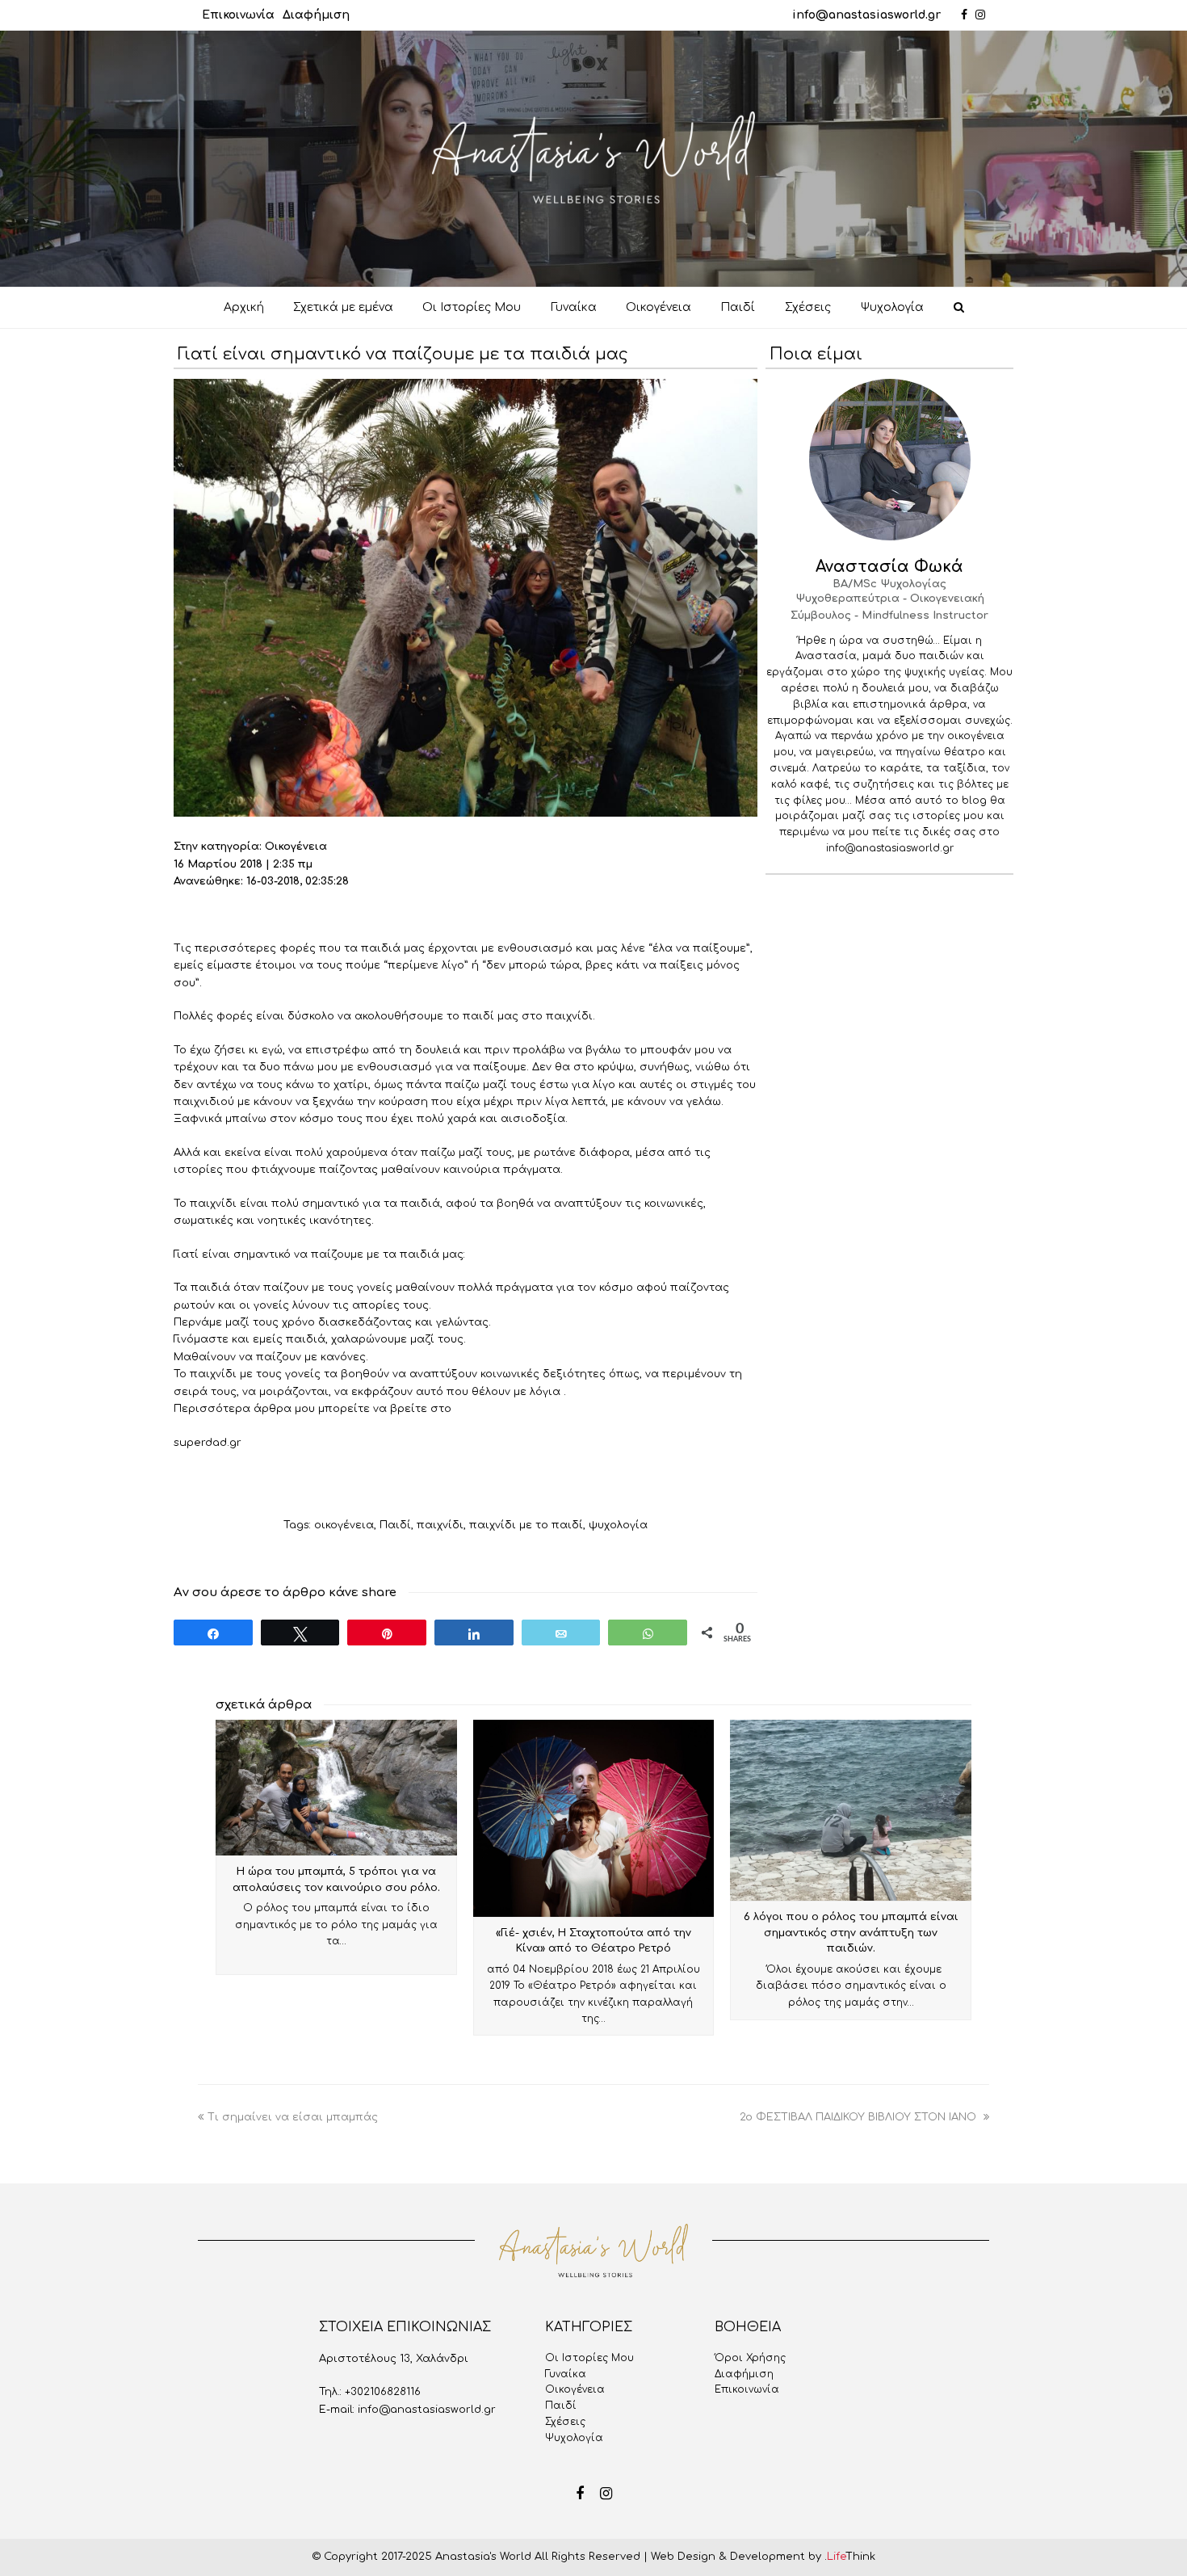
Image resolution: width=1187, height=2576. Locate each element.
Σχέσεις (565, 2422)
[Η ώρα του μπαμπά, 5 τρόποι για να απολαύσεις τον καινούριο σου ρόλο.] (336, 1788)
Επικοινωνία (238, 15)
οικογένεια (344, 1525)
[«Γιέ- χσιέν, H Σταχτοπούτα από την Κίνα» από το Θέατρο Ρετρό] (594, 1818)
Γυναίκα (566, 2374)
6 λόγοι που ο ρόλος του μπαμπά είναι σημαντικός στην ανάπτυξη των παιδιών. (851, 1933)
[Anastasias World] (593, 158)
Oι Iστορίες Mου (589, 2358)
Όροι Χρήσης (750, 2358)
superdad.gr (209, 1443)
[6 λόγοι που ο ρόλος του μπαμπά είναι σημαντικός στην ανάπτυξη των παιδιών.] (851, 1810)
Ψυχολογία (574, 2438)
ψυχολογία (618, 1525)
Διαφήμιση (316, 15)
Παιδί (395, 1525)
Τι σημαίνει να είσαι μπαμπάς (293, 2117)
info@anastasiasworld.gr (866, 15)
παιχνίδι (440, 1525)
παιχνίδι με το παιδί (526, 1525)
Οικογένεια (575, 2389)
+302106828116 (383, 2392)
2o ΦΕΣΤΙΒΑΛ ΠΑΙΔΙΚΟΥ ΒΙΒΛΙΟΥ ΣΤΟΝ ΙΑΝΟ (860, 2117)
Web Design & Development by (763, 2557)
